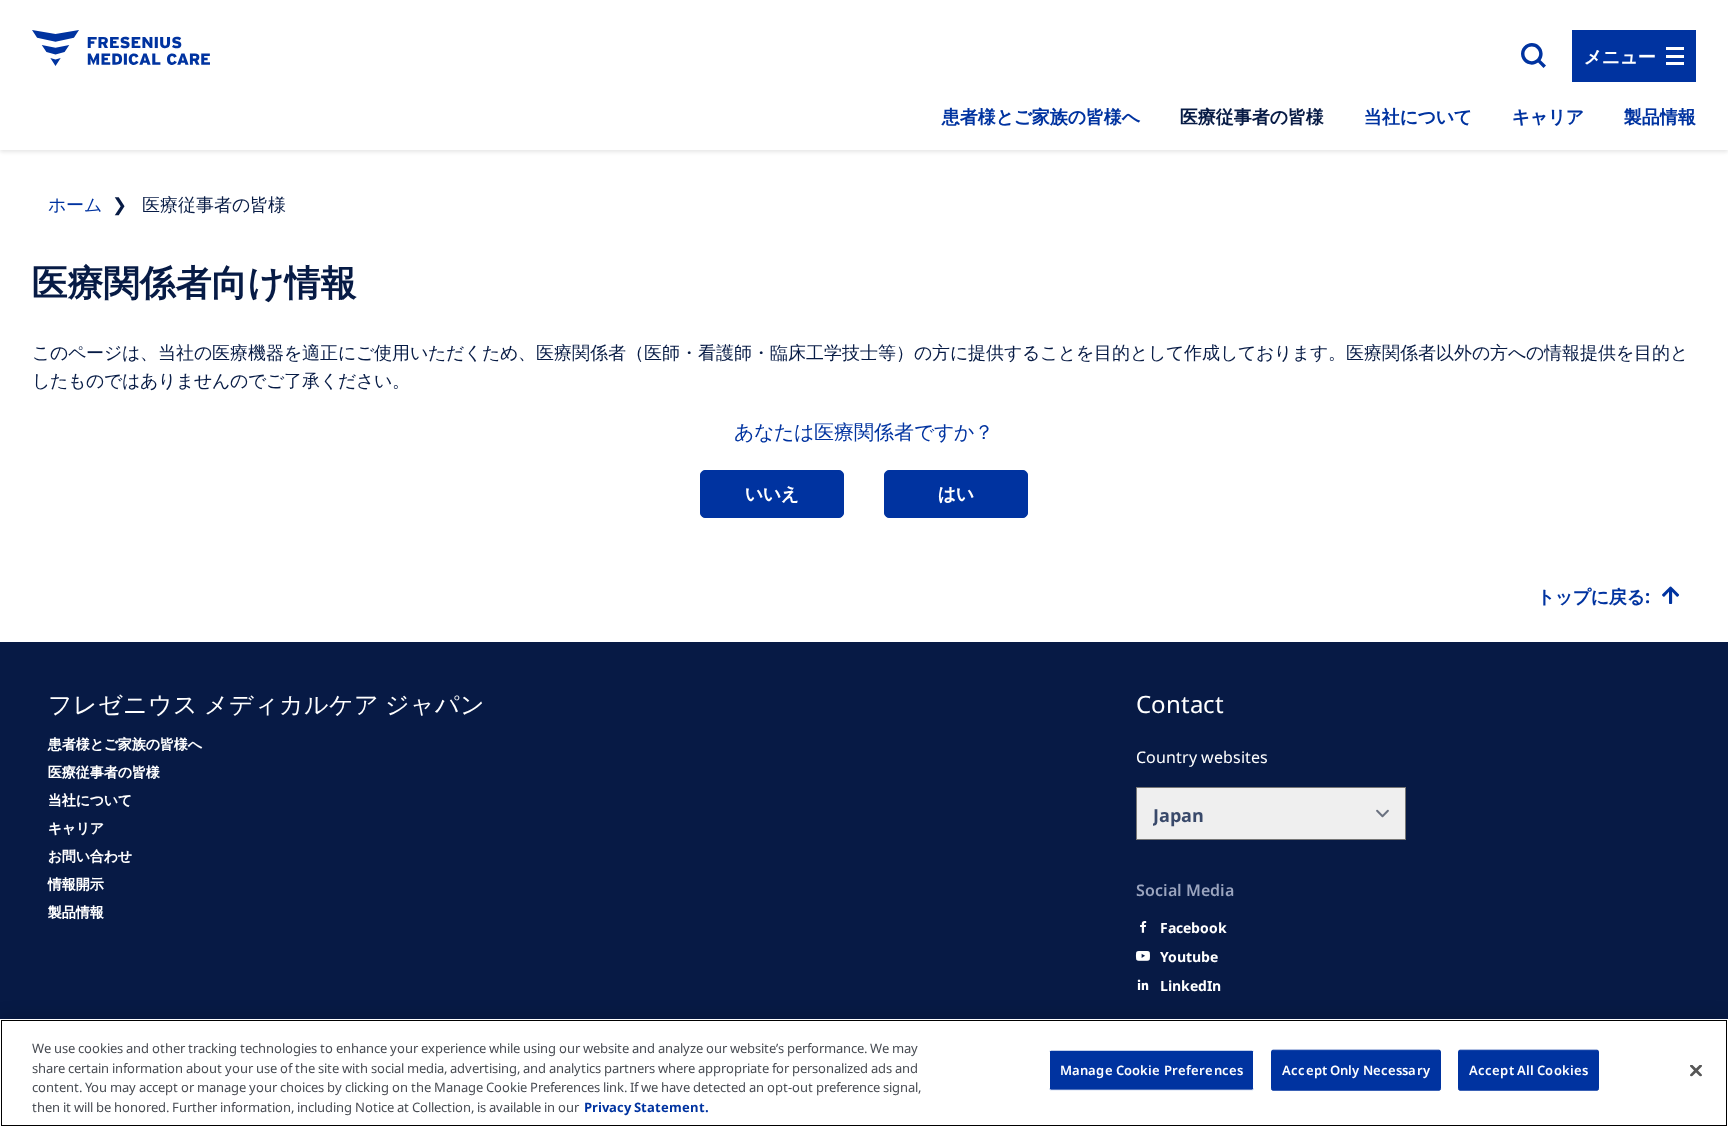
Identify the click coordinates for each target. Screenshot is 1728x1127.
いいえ (772, 493)
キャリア (1548, 116)
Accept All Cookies (1528, 1070)
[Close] (1696, 1070)
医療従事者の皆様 (1252, 116)
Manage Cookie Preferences (1151, 1070)
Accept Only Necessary (1356, 1070)
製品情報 (1660, 116)
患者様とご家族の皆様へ (1041, 116)
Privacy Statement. (646, 1106)
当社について (1418, 116)
